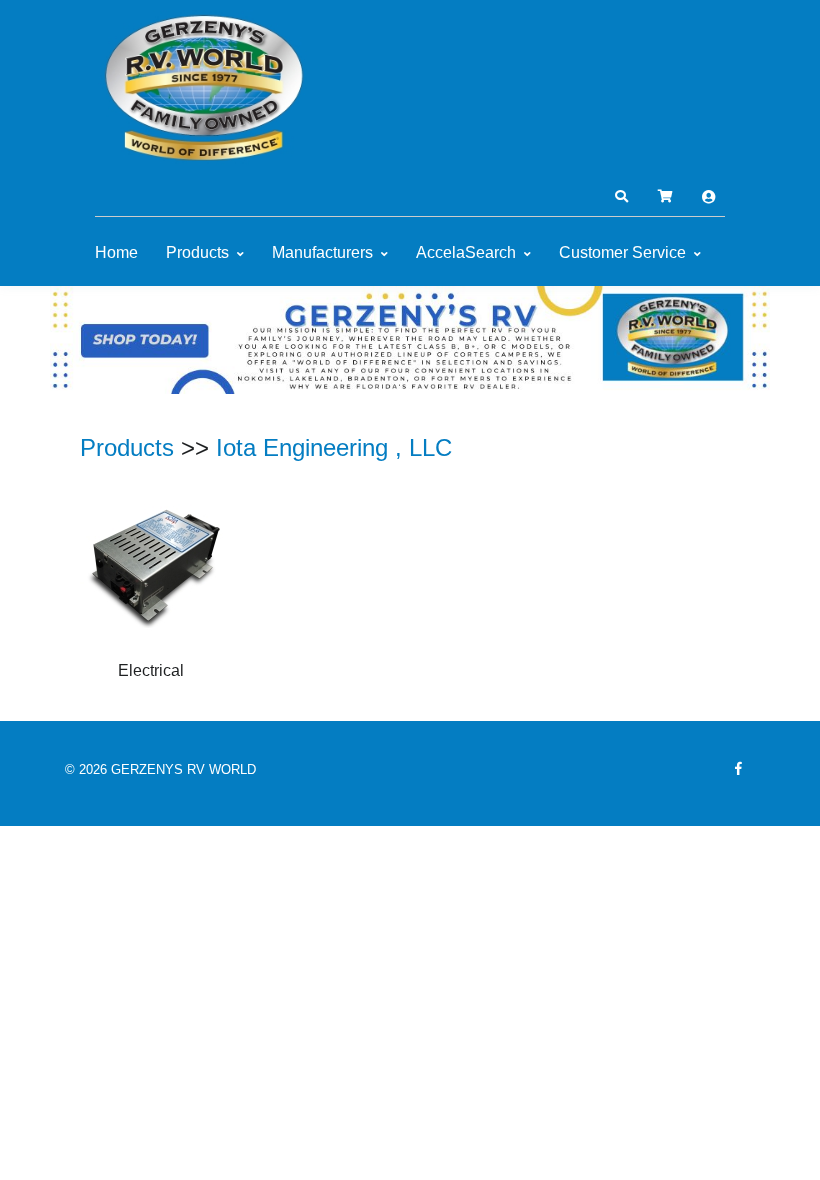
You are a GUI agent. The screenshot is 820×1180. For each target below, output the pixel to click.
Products (197, 252)
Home (116, 252)
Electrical (151, 670)
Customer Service (622, 252)
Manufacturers (322, 252)
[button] (621, 197)
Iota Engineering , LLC (334, 447)
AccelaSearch (466, 252)
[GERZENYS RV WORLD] (205, 87)
